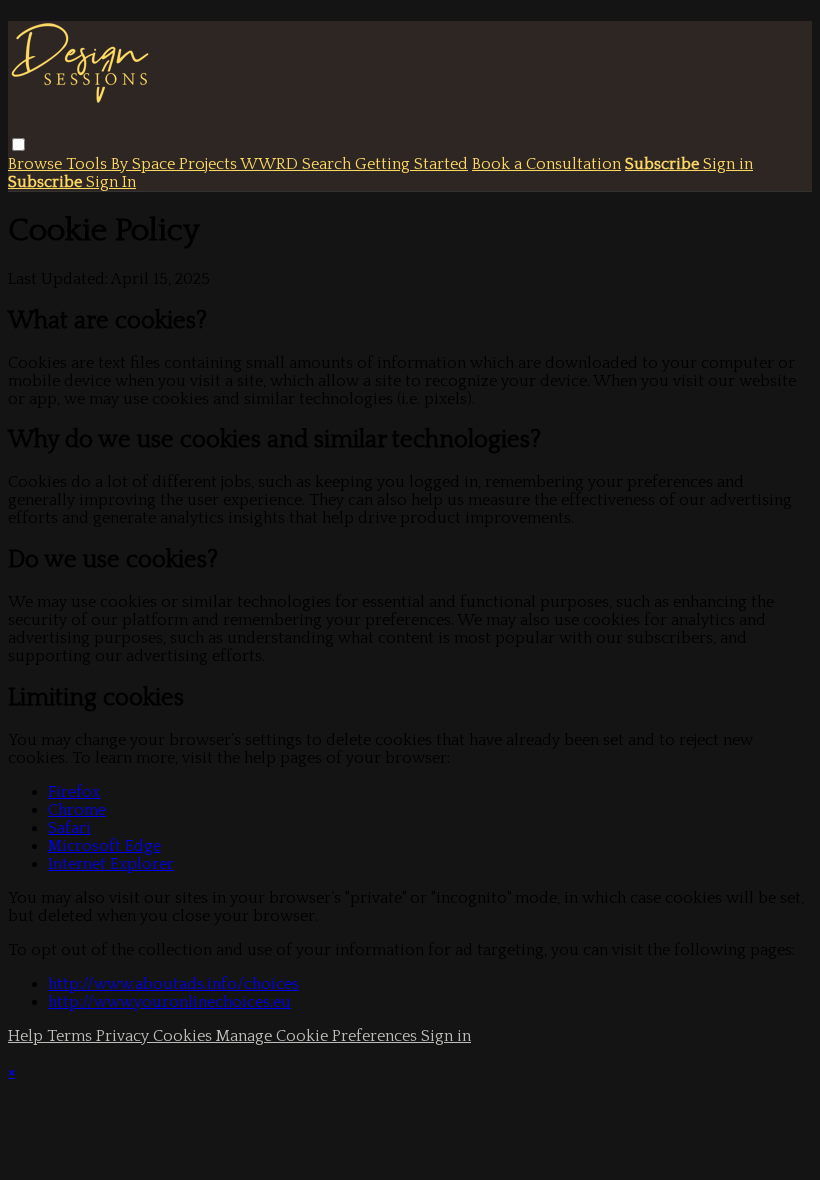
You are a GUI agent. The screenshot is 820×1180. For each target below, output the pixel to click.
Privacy (124, 1036)
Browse (37, 164)
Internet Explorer (111, 864)
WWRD (271, 164)
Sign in (728, 164)
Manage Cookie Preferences (318, 1036)
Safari (69, 828)
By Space (145, 164)
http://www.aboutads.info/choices (173, 984)
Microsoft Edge (104, 846)
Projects (209, 164)
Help (27, 1036)
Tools (88, 164)
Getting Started (411, 164)
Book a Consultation (546, 164)
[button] (18, 144)
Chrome (77, 810)
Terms (71, 1036)
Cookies (184, 1036)
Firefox (74, 792)
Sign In (111, 182)
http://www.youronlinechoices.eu (169, 1002)
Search (328, 164)
